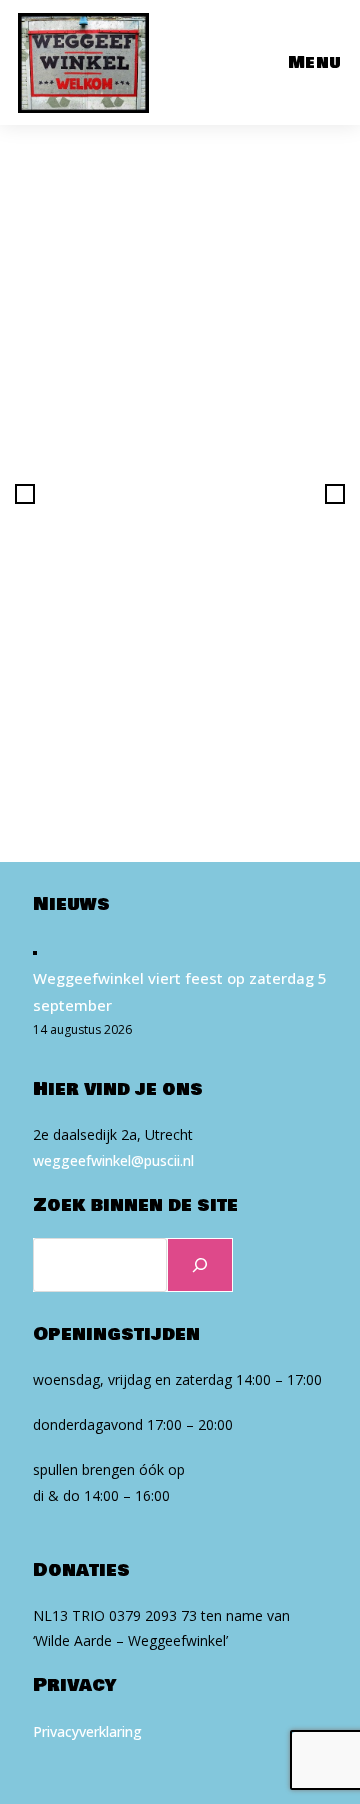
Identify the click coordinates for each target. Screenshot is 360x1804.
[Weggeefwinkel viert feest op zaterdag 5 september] (35, 951)
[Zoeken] (200, 1265)
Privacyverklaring (87, 1731)
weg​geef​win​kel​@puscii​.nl (113, 1160)
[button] (25, 494)
